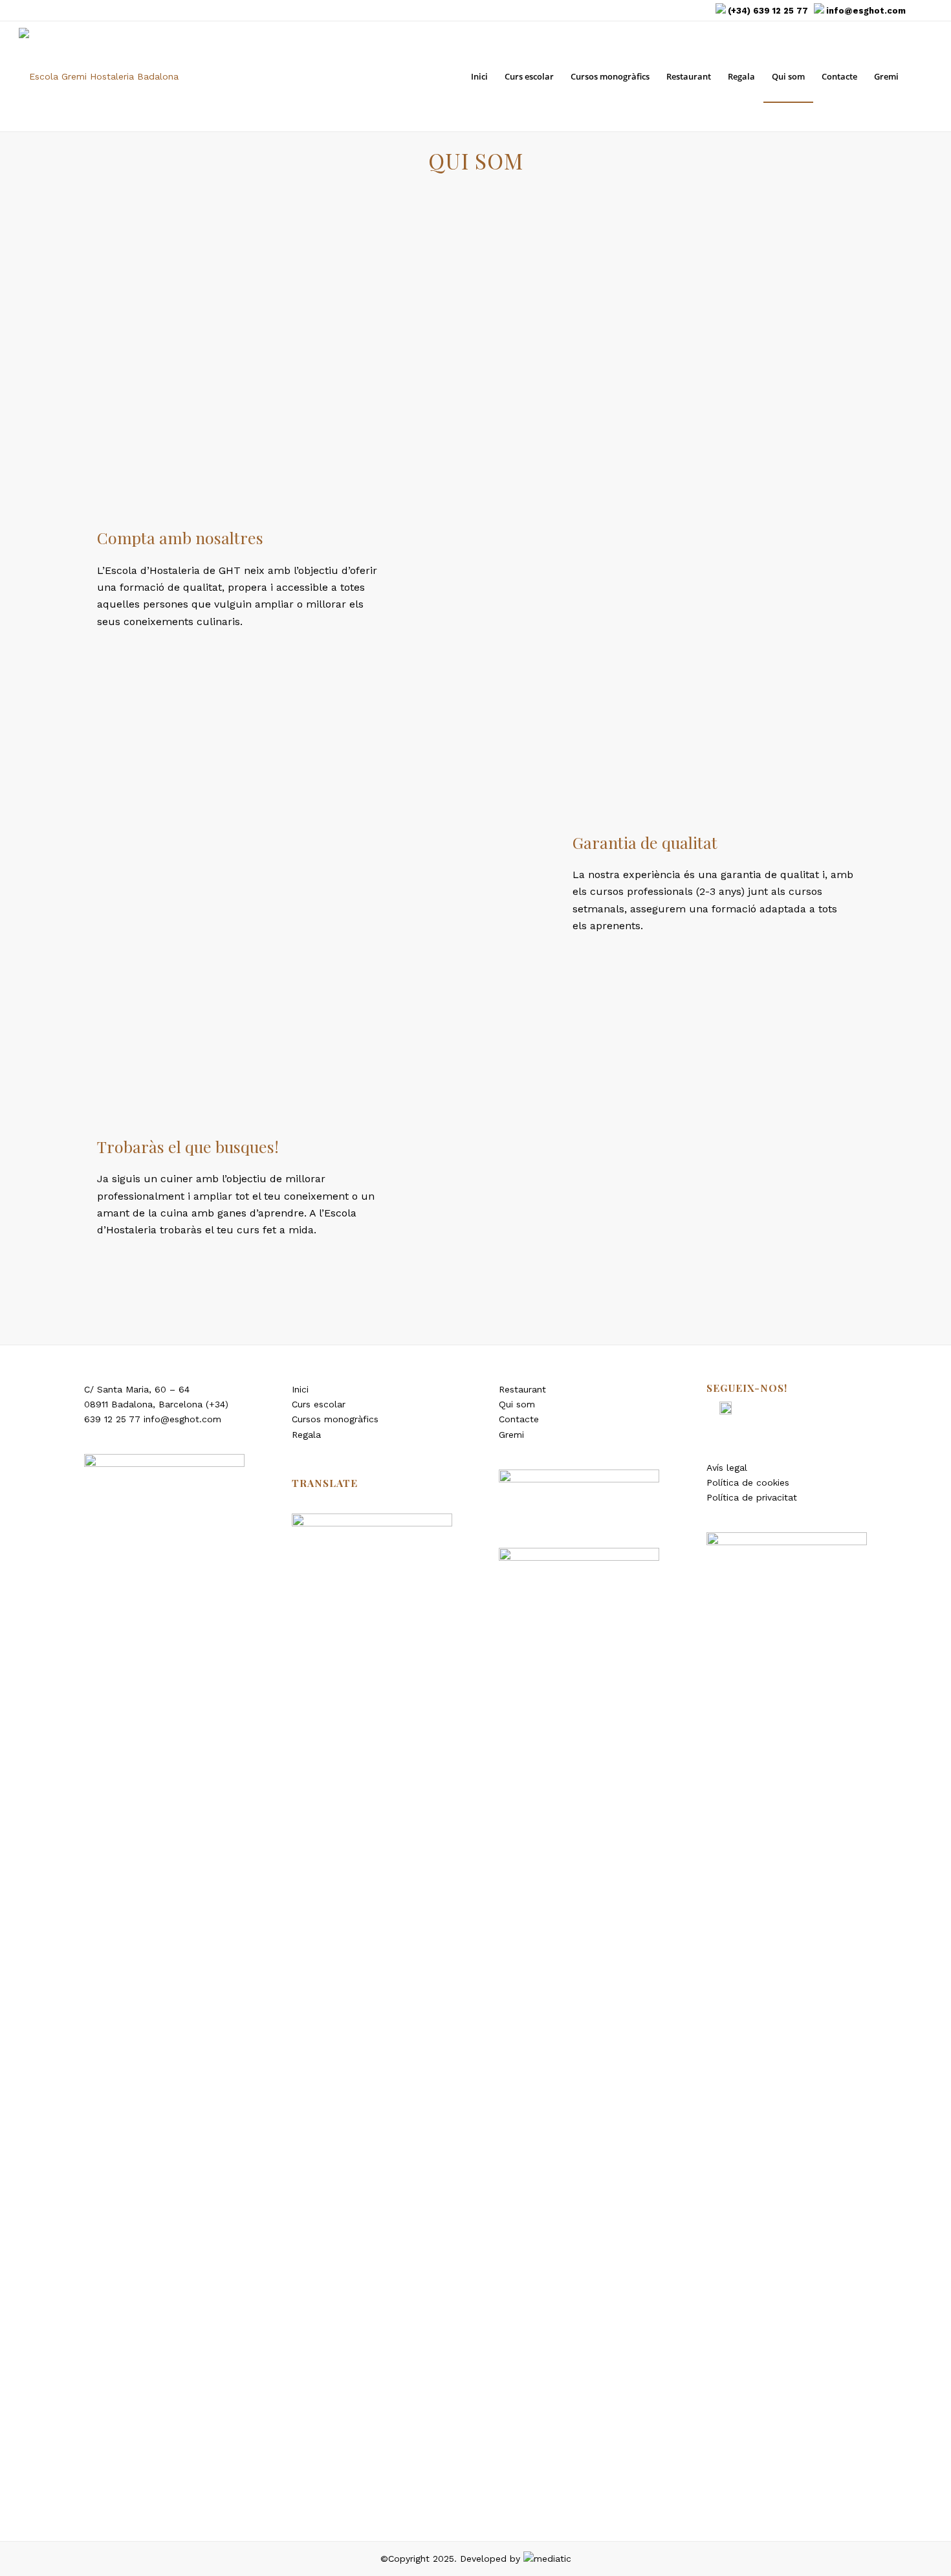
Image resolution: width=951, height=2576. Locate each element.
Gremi (511, 1435)
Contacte (519, 1419)
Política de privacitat (752, 1497)
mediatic (552, 2559)
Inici (300, 1389)
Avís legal (727, 1468)
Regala (306, 1435)
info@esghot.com (866, 11)
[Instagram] (923, 10)
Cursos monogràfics (335, 1419)
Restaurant (522, 1389)
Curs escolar (319, 1404)
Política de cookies (748, 1482)
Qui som (517, 1404)
